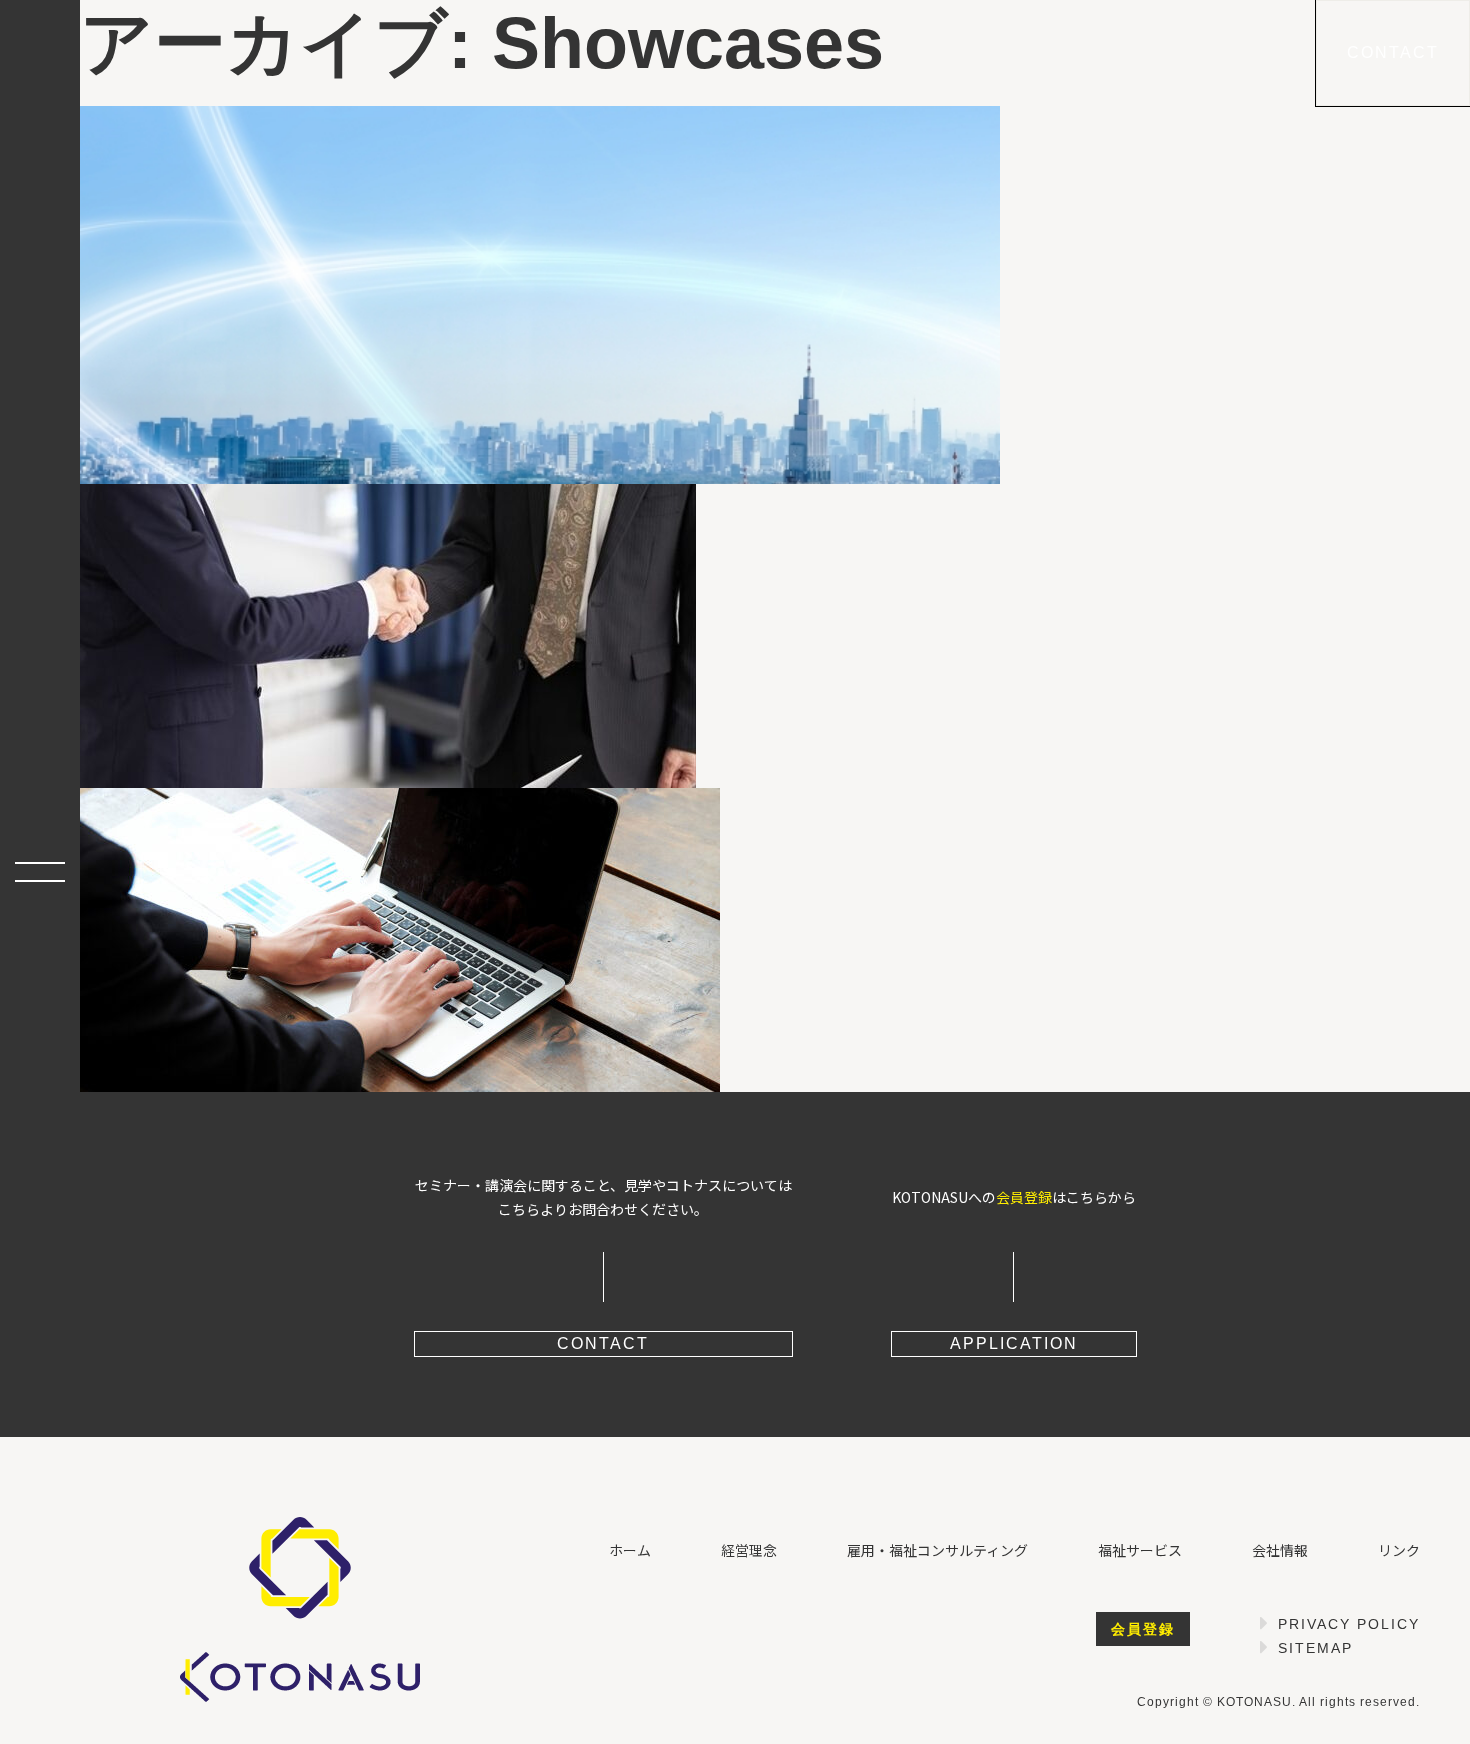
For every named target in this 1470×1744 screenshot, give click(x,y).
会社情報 (1280, 1550)
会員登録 (1024, 1197)
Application (1014, 1343)
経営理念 (749, 1550)
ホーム (630, 1550)
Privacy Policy (1349, 1624)
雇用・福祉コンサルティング (937, 1550)
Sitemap (1315, 1648)
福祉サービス (1140, 1550)
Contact (1393, 52)
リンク (1399, 1550)
